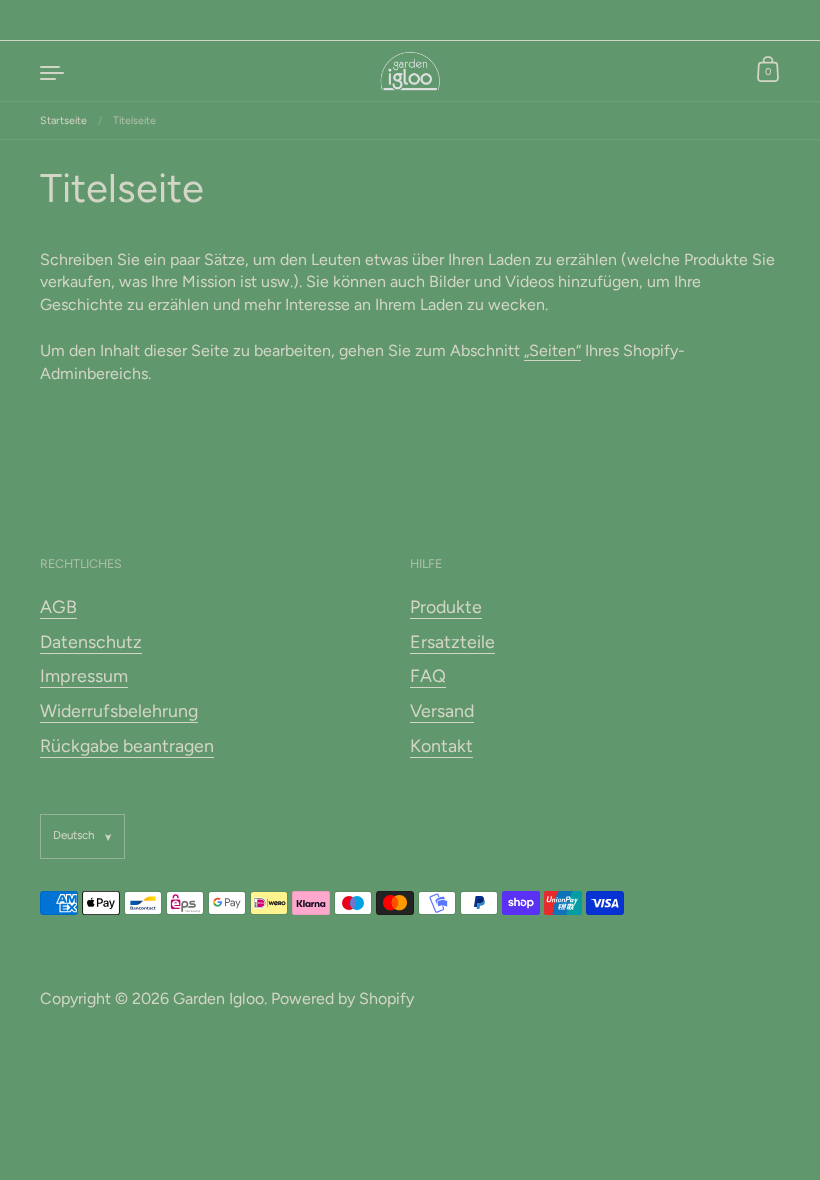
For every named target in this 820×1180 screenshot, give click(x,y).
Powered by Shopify (342, 998)
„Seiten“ (552, 350)
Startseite (63, 120)
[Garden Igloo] (410, 71)
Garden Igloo (218, 998)
